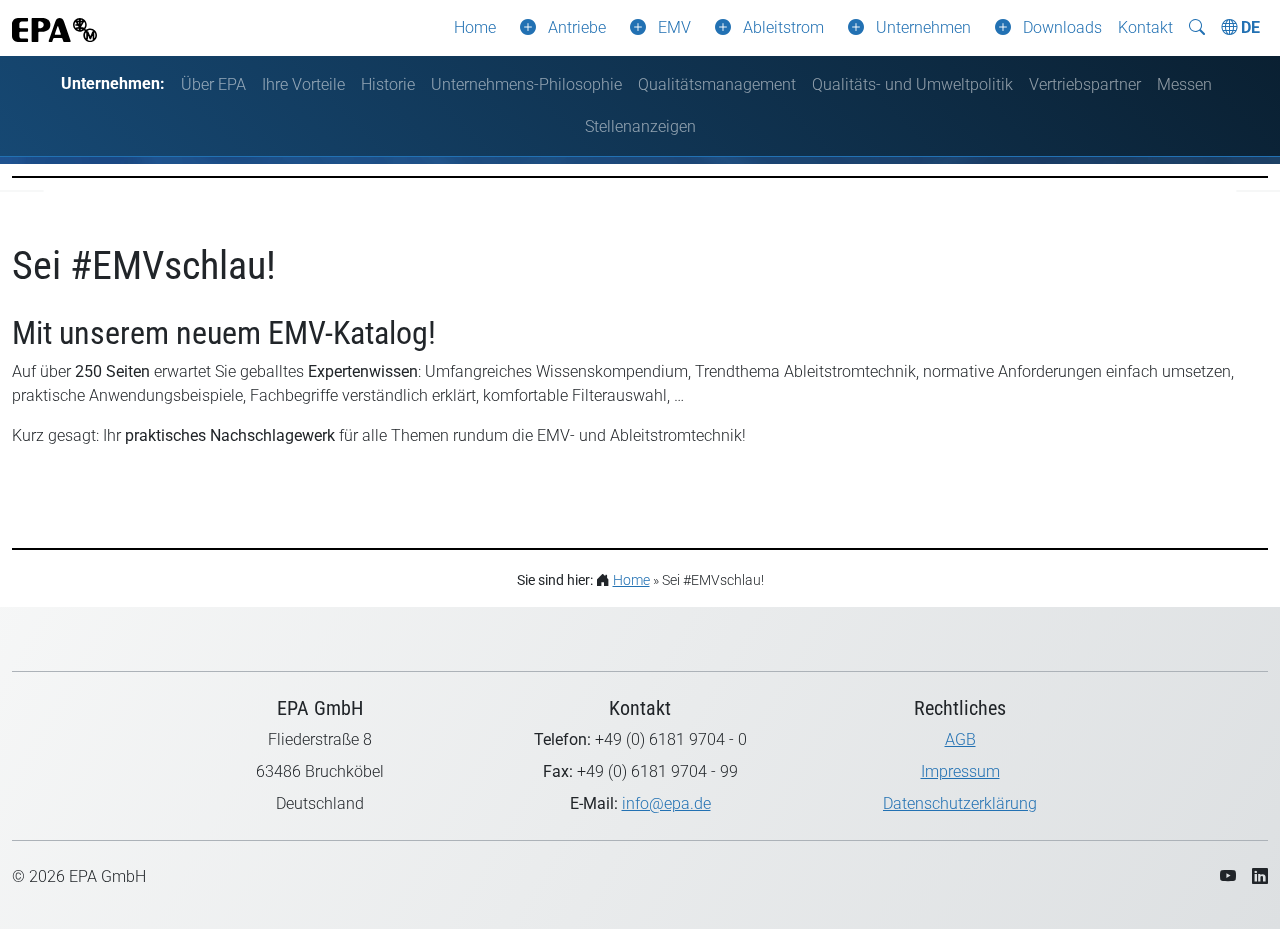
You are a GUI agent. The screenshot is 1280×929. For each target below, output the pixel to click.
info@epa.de (666, 803)
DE (1248, 27)
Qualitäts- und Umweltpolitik (912, 84)
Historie (388, 84)
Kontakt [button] (1145, 27)
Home (475, 27)
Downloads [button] (1062, 27)
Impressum (960, 771)
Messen (1184, 84)
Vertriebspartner (1085, 84)
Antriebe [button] (577, 27)
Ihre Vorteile (303, 84)
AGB (960, 739)
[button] (524, 28)
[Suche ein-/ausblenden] (1197, 28)
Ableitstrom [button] (783, 27)
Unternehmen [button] (923, 27)
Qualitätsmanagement (717, 84)
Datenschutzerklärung (960, 803)
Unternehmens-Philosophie (526, 84)
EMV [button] (674, 27)
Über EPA (213, 84)
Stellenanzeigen (640, 126)
